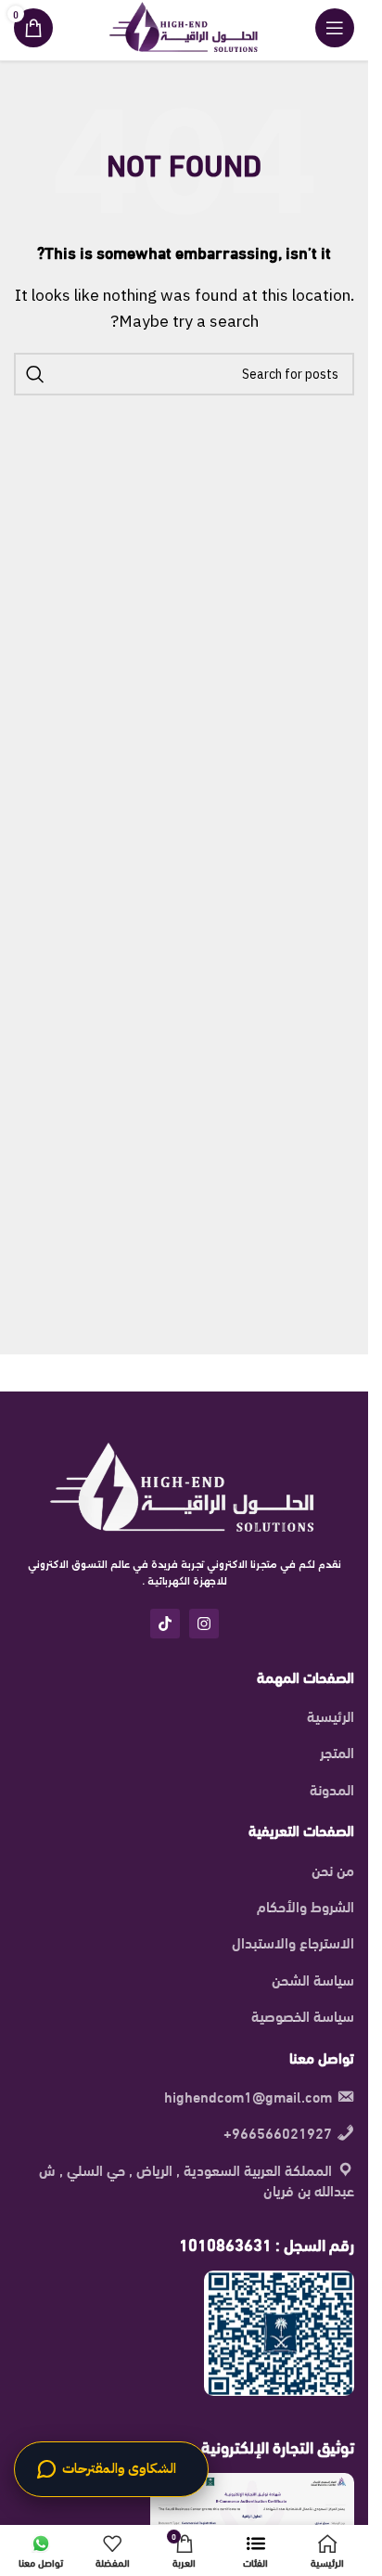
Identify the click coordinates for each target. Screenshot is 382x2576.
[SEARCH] (35, 374)
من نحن (333, 1870)
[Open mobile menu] (335, 28)
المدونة (332, 1789)
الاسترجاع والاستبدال (293, 1942)
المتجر (337, 1752)
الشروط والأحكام (306, 1906)
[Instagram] (204, 1624)
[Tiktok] (165, 1624)
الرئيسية (331, 1715)
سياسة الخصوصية (303, 2015)
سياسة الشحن (313, 1979)
